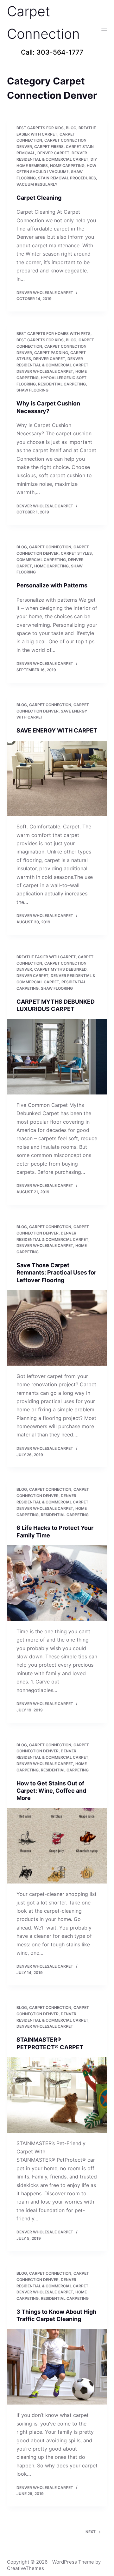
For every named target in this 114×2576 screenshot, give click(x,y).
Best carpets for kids (40, 128)
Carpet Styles (76, 553)
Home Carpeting (67, 166)
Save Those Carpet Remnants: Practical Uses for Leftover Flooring (56, 1273)
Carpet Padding (51, 353)
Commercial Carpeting (41, 560)
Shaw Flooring (32, 390)
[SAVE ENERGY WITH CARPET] (57, 779)
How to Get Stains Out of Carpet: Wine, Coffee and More (51, 1791)
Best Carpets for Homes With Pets (54, 334)
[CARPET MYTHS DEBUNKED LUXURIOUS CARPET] (57, 1057)
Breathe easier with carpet (46, 957)
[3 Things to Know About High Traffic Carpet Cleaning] (57, 2367)
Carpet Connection (50, 547)
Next (91, 2532)
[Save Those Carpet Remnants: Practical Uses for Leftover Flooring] (57, 1328)
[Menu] (104, 29)
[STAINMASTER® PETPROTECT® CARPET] (57, 2095)
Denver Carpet (53, 153)
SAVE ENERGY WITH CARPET (57, 730)
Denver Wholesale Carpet (45, 371)
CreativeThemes (25, 2568)
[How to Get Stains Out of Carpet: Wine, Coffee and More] (57, 1846)
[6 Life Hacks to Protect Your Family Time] (57, 1583)
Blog (71, 128)
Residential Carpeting (62, 384)
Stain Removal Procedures (67, 178)
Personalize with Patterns (52, 585)
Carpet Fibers (49, 147)
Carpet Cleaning (39, 198)
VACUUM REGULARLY (37, 184)
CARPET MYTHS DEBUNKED (60, 969)
